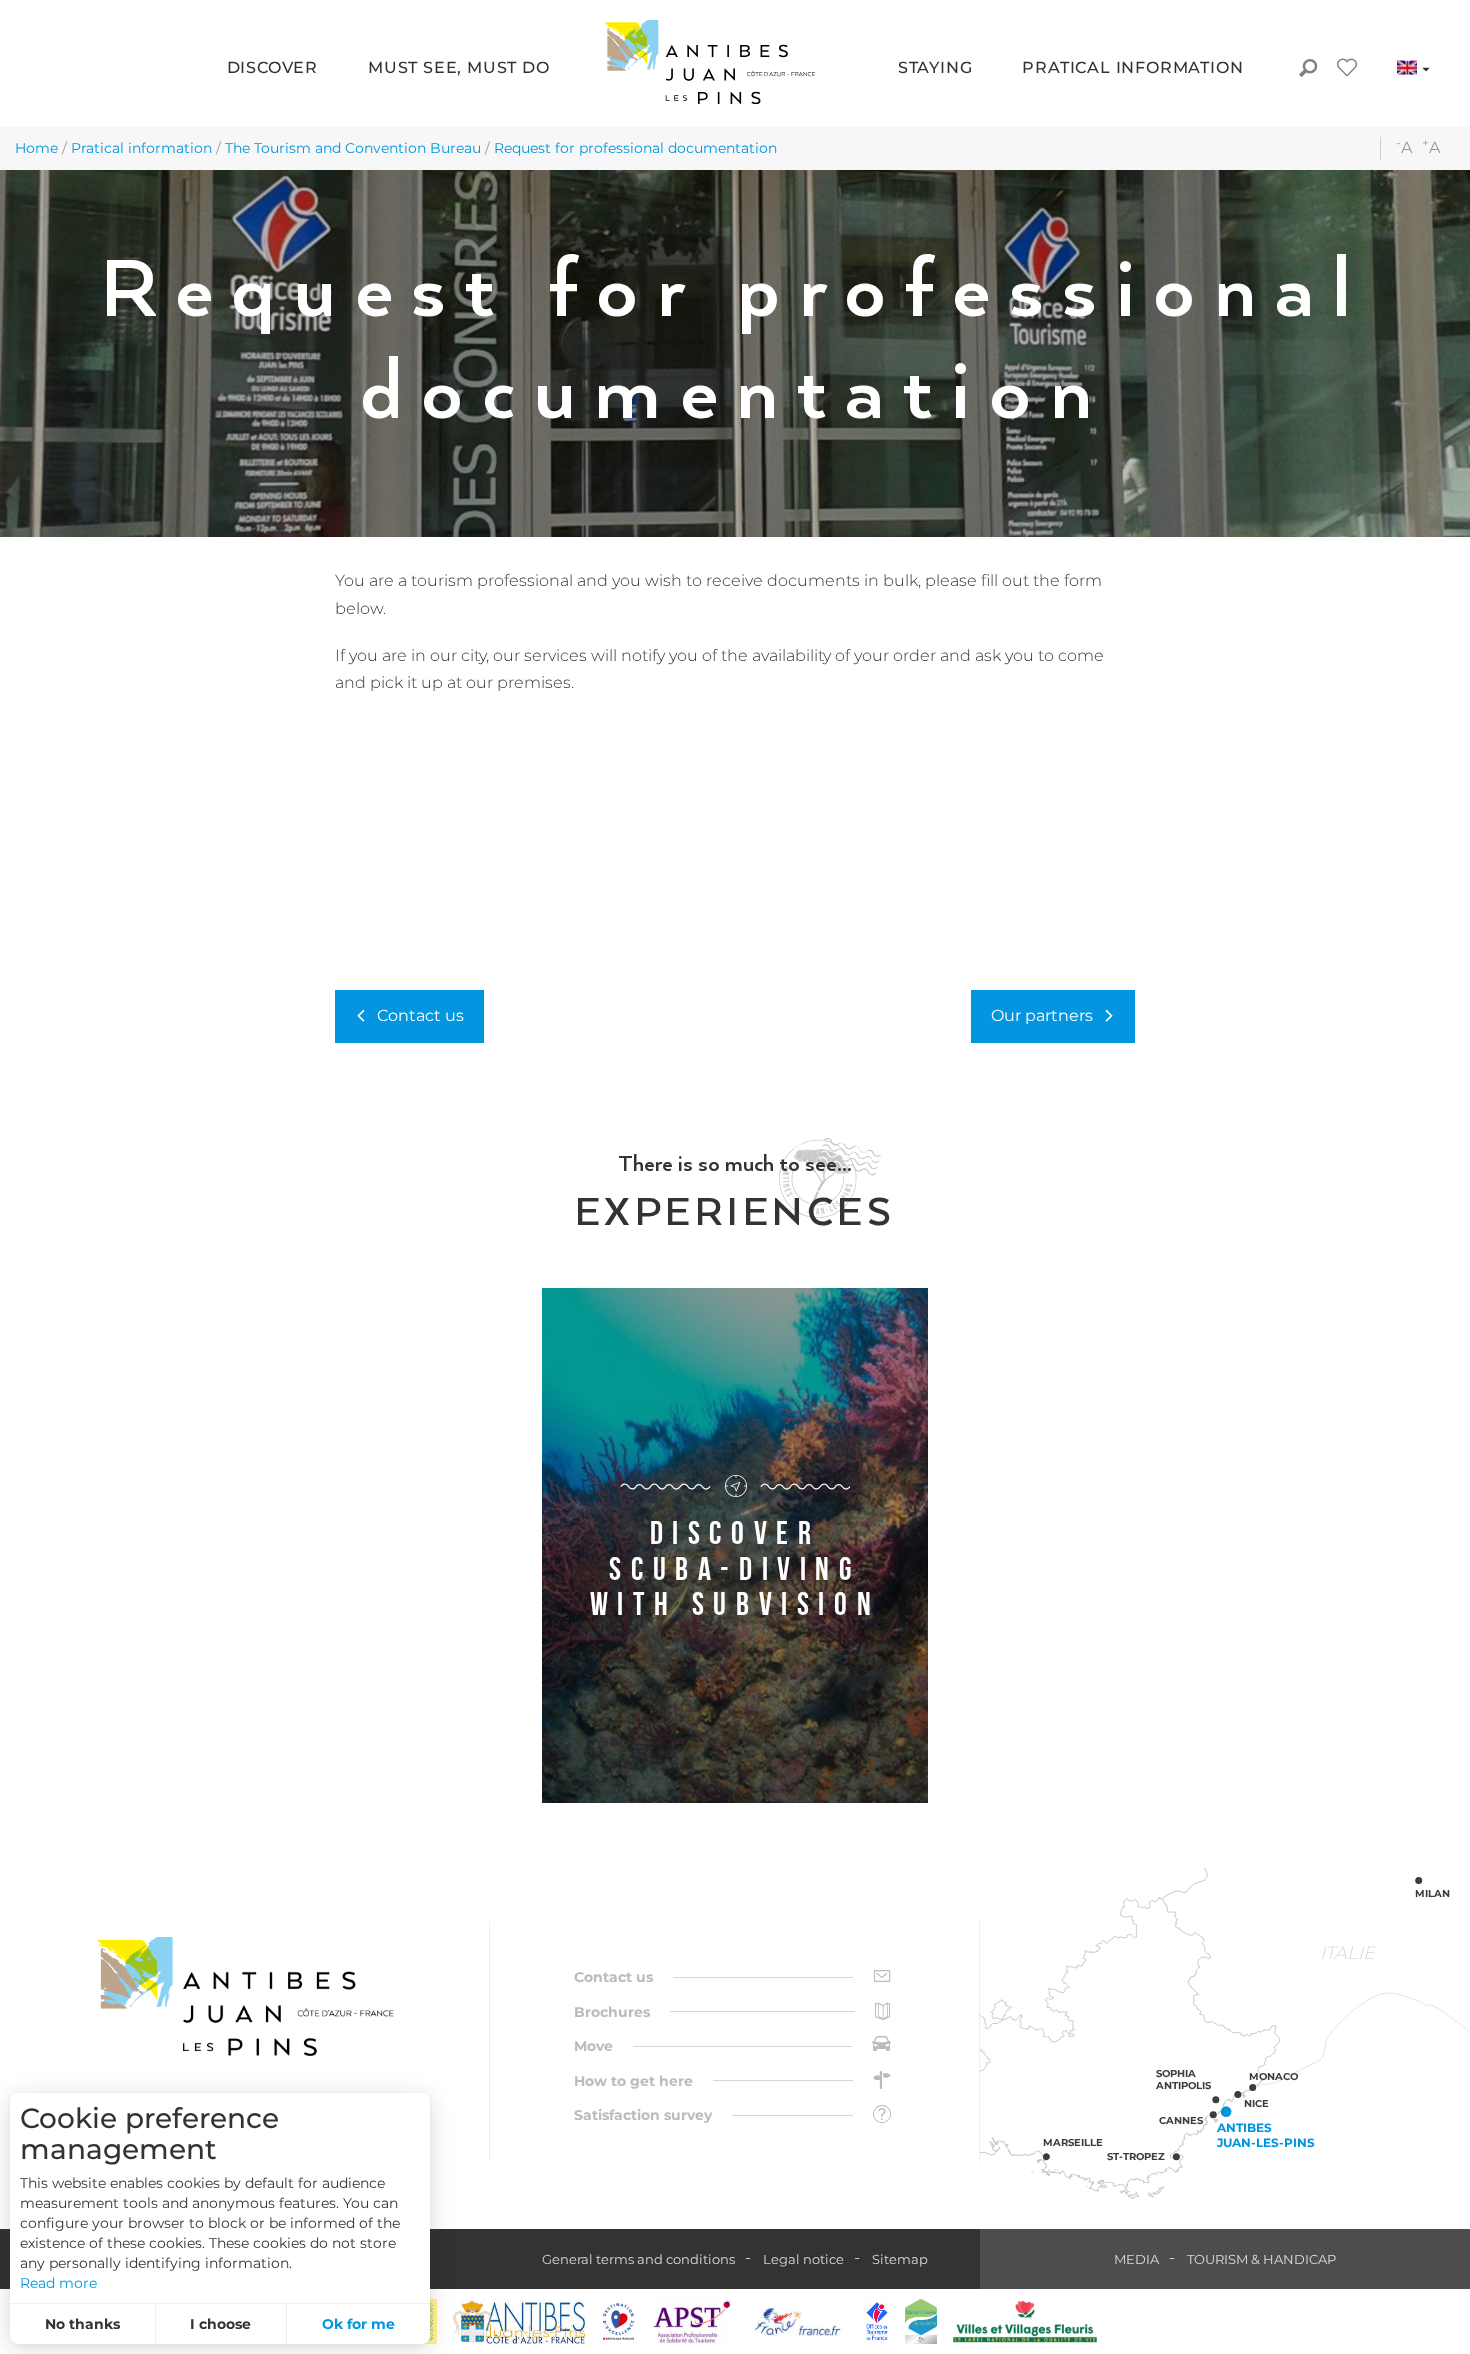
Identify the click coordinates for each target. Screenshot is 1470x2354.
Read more (58, 2283)
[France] (797, 2321)
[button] (272, 69)
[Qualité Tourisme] (619, 2321)
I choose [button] (220, 2324)
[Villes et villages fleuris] (1025, 2321)
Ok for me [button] (358, 2324)
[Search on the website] (1307, 70)
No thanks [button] (82, 2324)
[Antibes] (518, 2321)
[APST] (692, 2321)
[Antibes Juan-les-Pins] (245, 1996)
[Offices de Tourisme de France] (877, 2321)
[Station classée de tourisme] (921, 2321)
